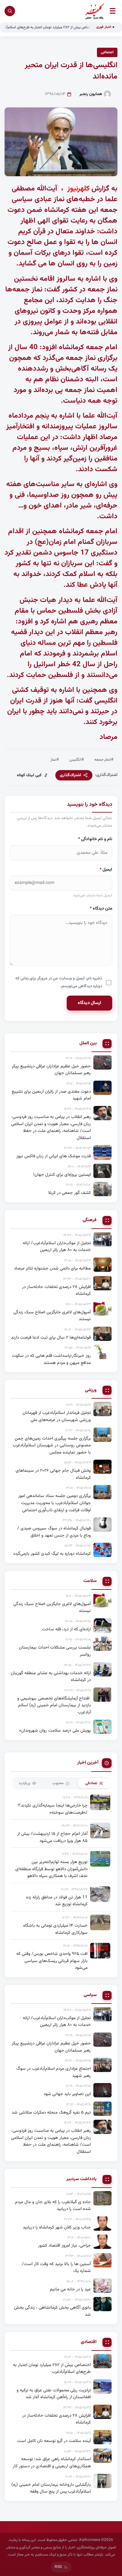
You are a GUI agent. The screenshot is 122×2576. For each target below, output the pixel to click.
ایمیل (106, 870)
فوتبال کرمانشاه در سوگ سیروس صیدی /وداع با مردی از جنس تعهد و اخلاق (54, 1532)
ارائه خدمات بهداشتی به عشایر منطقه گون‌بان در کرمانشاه (51, 1677)
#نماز (55, 760)
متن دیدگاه (101, 908)
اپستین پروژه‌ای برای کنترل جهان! (62, 1175)
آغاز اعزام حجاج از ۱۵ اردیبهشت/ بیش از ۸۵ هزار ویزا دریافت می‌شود (52, 1837)
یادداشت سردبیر (81, 2179)
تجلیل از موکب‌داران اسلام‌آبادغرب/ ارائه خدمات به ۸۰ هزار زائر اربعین (57, 1247)
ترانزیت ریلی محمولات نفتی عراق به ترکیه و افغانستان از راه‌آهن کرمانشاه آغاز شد (54, 2394)
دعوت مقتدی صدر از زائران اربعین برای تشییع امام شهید (51, 1095)
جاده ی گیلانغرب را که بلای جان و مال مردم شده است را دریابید (53, 2206)
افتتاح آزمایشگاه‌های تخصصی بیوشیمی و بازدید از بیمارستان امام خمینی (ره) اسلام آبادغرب (54, 1705)
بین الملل (88, 1043)
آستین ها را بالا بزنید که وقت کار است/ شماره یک (56, 2268)
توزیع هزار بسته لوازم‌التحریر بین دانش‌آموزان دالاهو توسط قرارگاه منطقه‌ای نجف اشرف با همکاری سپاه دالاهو (51, 1869)
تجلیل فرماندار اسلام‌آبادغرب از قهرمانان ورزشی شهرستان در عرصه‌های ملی (57, 1416)
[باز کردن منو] (113, 11)
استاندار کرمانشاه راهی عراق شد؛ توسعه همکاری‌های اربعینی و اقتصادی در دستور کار (52, 2463)
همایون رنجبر (91, 94)
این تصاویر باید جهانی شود (67, 2094)
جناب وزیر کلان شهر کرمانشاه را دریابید (57, 2227)
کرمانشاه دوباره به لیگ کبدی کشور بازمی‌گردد (52, 1554)
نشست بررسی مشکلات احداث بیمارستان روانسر (55, 1651)
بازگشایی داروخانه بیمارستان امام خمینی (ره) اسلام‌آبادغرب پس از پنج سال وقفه (51, 2488)
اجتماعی (107, 52)
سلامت (90, 1581)
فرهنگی (90, 1220)
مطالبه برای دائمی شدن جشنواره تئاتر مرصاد (52, 1268)
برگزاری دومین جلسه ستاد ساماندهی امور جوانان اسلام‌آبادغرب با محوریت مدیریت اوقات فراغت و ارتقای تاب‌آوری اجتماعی (54, 1503)
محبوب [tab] (58, 1783)
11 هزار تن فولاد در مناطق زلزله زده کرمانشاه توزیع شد (57, 1901)
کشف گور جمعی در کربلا (69, 1193)
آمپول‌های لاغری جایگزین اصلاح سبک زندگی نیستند (52, 1316)
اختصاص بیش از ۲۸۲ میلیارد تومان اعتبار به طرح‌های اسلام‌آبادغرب (63, 27)
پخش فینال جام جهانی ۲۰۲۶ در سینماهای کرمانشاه (53, 1474)
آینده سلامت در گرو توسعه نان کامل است (54, 2441)
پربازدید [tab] (24, 1783)
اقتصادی (89, 2342)
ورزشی (91, 1390)
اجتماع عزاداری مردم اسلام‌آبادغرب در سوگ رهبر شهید (54, 2072)
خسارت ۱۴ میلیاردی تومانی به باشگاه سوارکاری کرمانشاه (55, 1929)
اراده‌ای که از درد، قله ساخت (66, 1629)
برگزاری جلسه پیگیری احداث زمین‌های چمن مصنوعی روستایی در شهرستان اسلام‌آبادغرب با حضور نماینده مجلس (52, 1445)
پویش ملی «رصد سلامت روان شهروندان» (55, 1730)
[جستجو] (10, 11)
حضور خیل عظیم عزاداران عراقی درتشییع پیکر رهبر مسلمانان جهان (51, 1070)
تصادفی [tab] (91, 1783)
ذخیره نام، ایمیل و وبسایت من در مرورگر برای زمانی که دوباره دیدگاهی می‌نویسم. (59, 982)
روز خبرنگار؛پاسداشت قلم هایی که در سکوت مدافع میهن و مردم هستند (51, 1359)
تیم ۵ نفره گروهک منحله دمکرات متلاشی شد (51, 2112)
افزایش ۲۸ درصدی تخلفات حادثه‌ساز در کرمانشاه (56, 1290)
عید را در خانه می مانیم (70, 2289)
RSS (58, 2567)
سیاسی (90, 1995)
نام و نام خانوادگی (95, 839)
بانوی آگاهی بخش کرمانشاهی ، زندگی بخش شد (52, 2311)
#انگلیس (77, 760)
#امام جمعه (104, 760)
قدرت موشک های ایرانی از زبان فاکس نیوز (54, 1156)
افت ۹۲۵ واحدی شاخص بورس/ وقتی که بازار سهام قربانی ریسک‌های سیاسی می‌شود (52, 1961)
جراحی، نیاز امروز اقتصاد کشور (64, 2245)
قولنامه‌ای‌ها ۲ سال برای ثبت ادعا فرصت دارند (51, 1337)
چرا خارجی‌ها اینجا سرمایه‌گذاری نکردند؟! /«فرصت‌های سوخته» (53, 1809)
